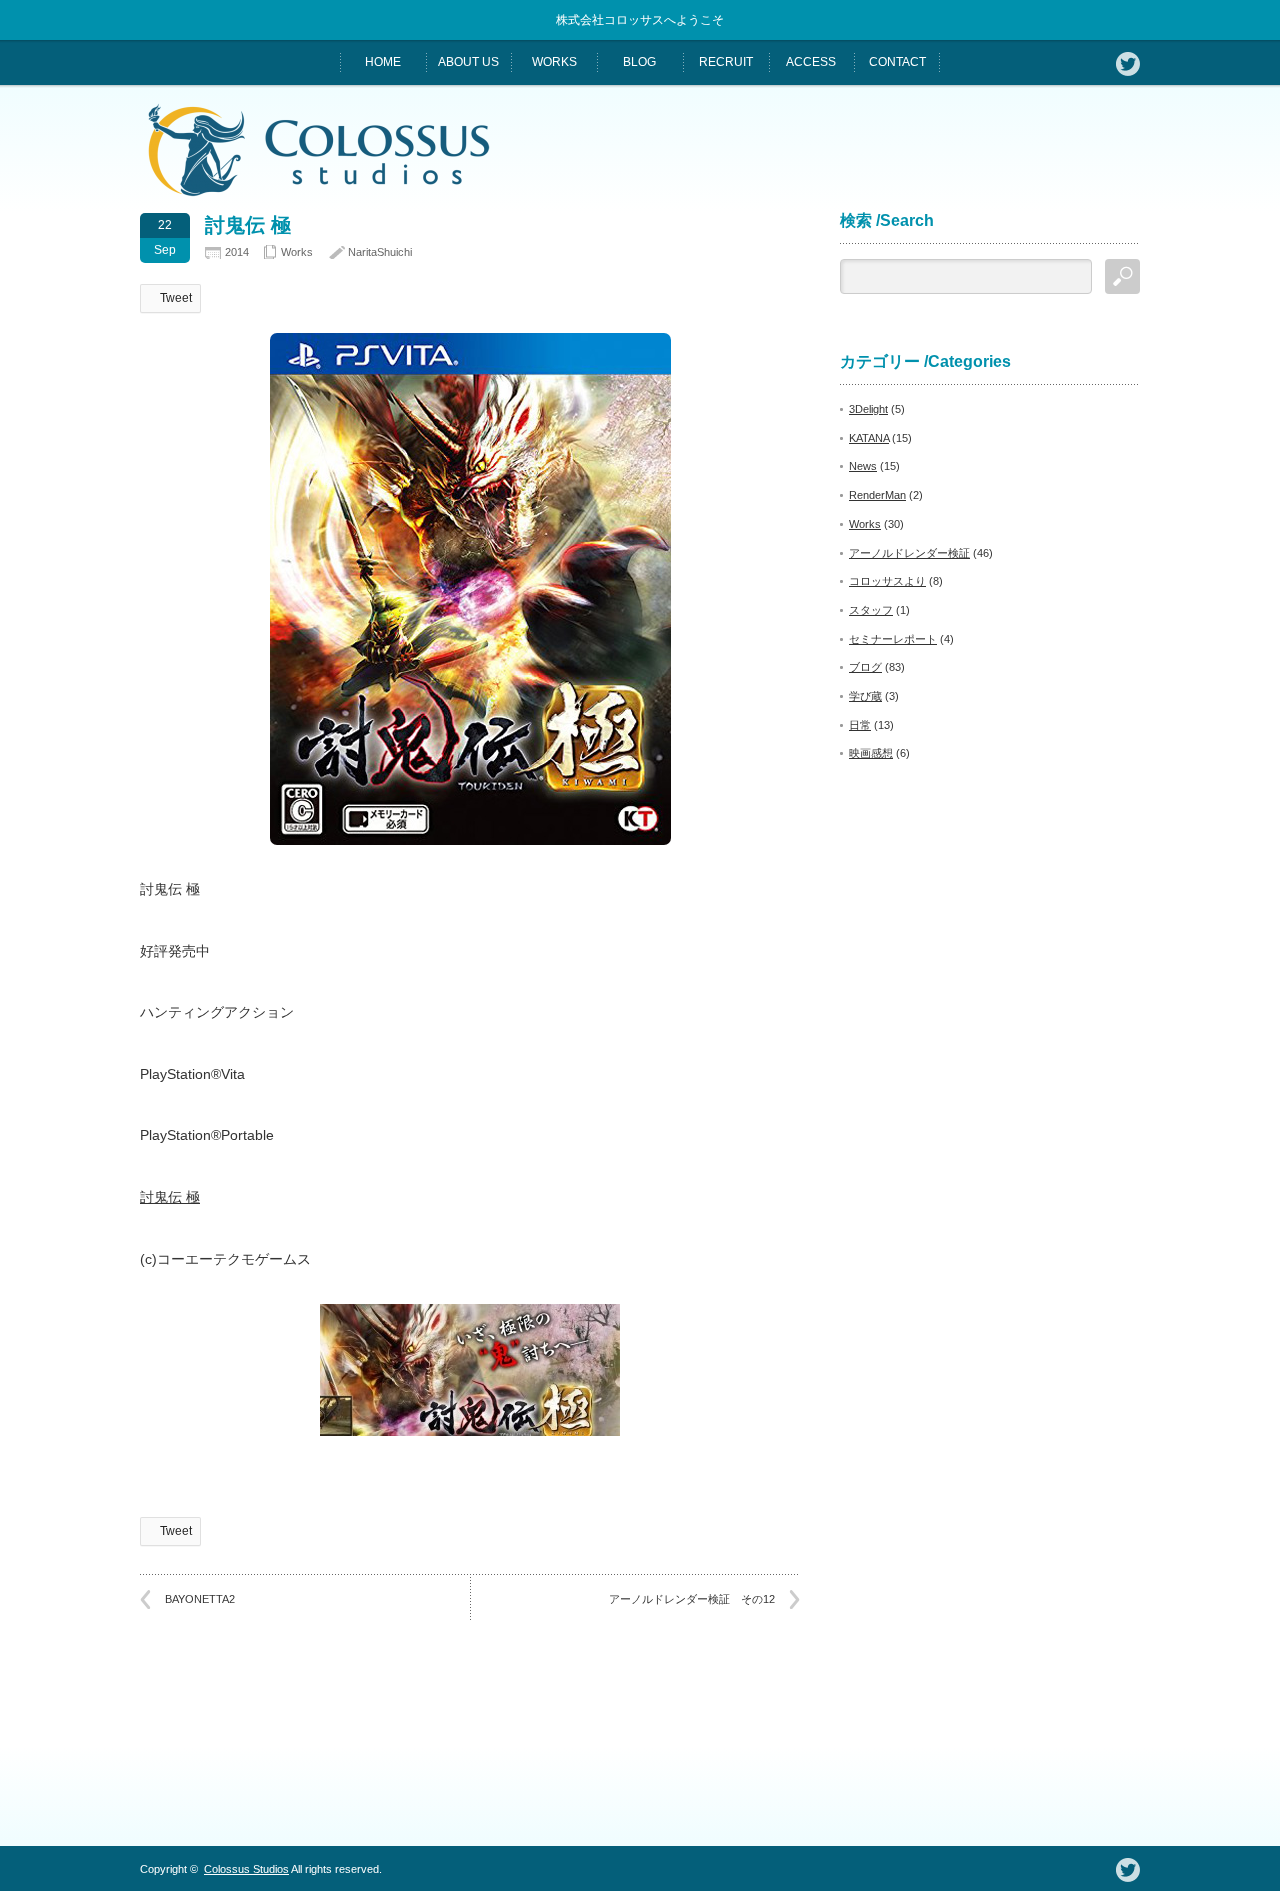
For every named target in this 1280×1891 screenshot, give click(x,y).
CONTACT (897, 62)
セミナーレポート (893, 639)
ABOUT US (468, 62)
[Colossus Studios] (319, 191)
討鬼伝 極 (170, 1197)
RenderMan (877, 495)
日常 (860, 725)
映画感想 (871, 753)
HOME (383, 62)
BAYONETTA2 (200, 1599)
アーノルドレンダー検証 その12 (692, 1599)
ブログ (865, 667)
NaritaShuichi (380, 252)
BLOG (639, 62)
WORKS (554, 62)
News (863, 466)
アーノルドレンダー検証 (909, 553)
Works (297, 252)
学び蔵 (865, 696)
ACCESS (811, 62)
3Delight (868, 409)
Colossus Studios (246, 1869)
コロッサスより (887, 581)
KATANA (869, 438)
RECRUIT (726, 62)
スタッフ (871, 610)
